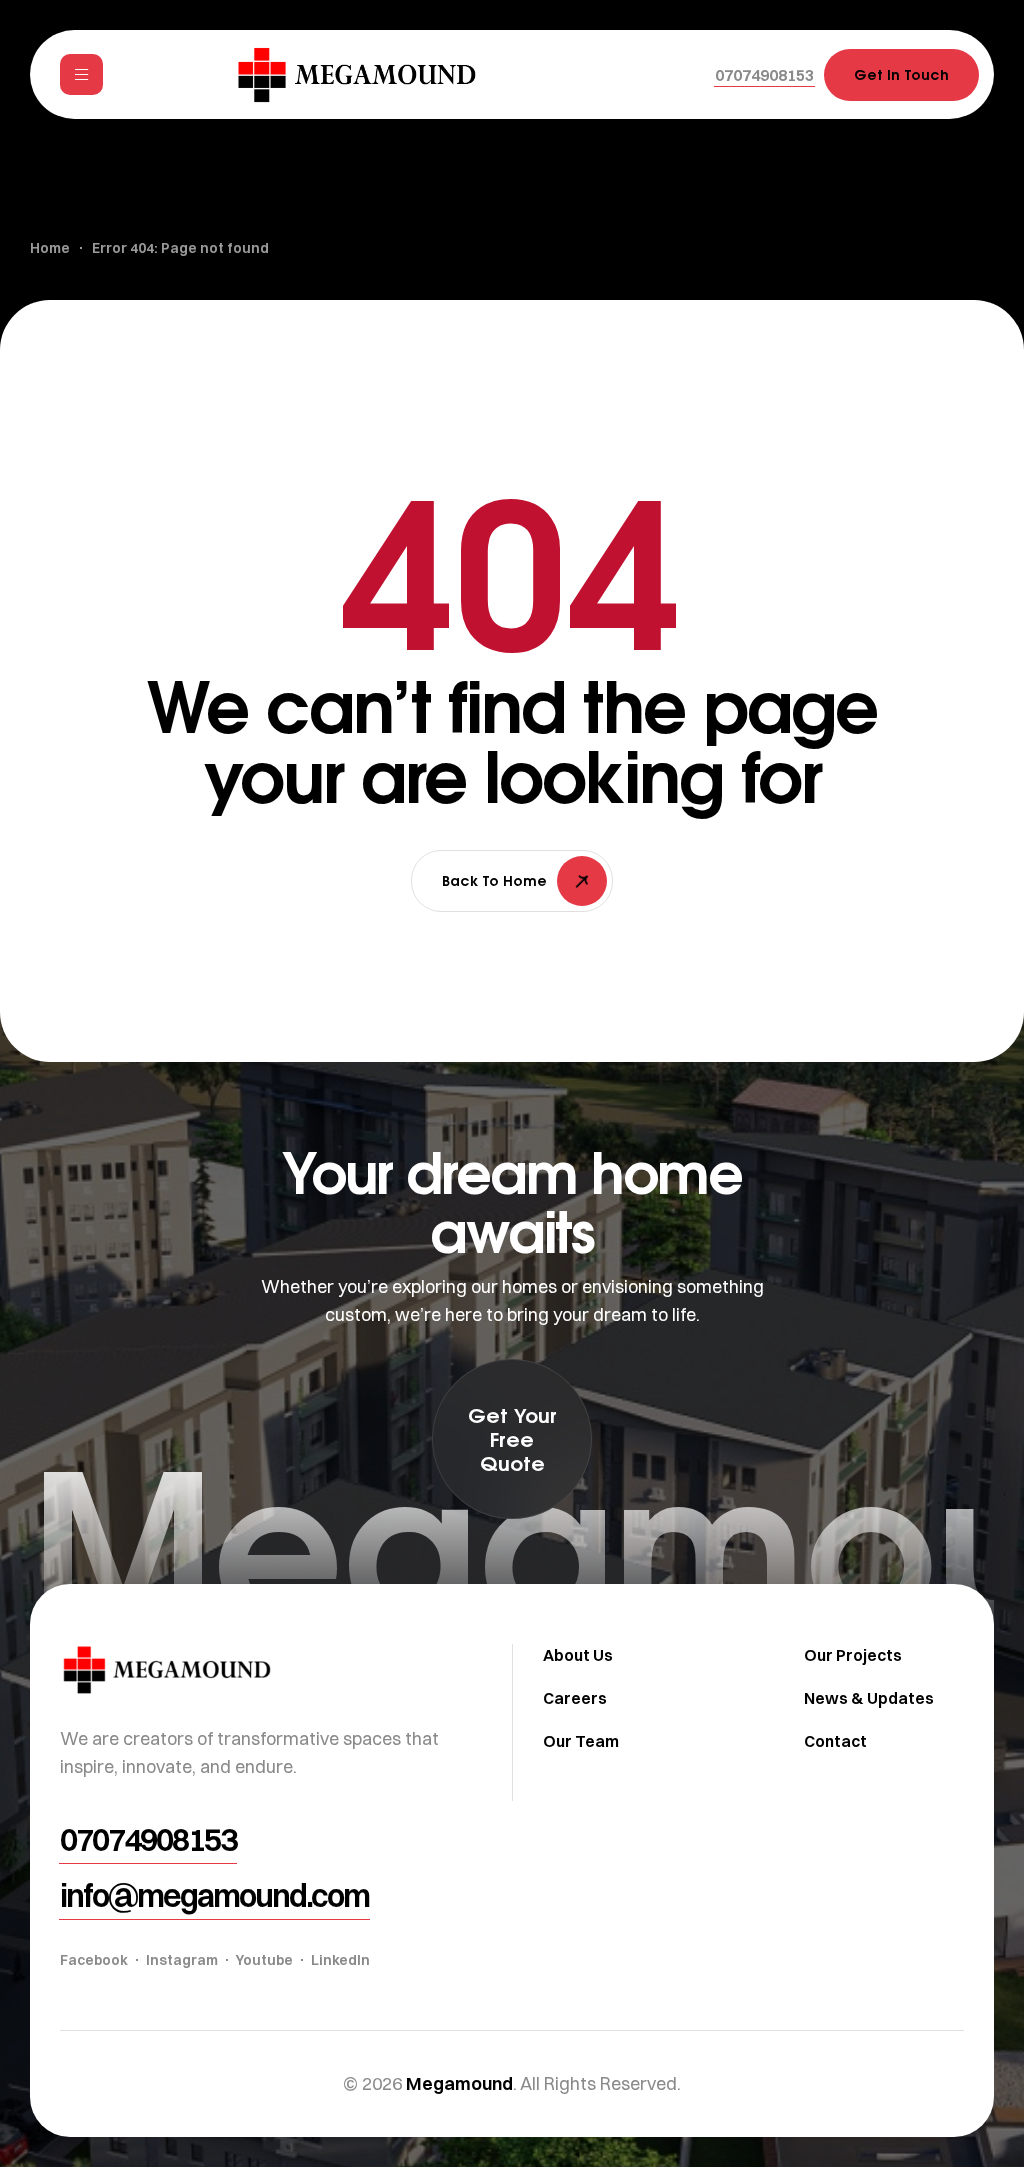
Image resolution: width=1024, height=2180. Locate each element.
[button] (764, 75)
